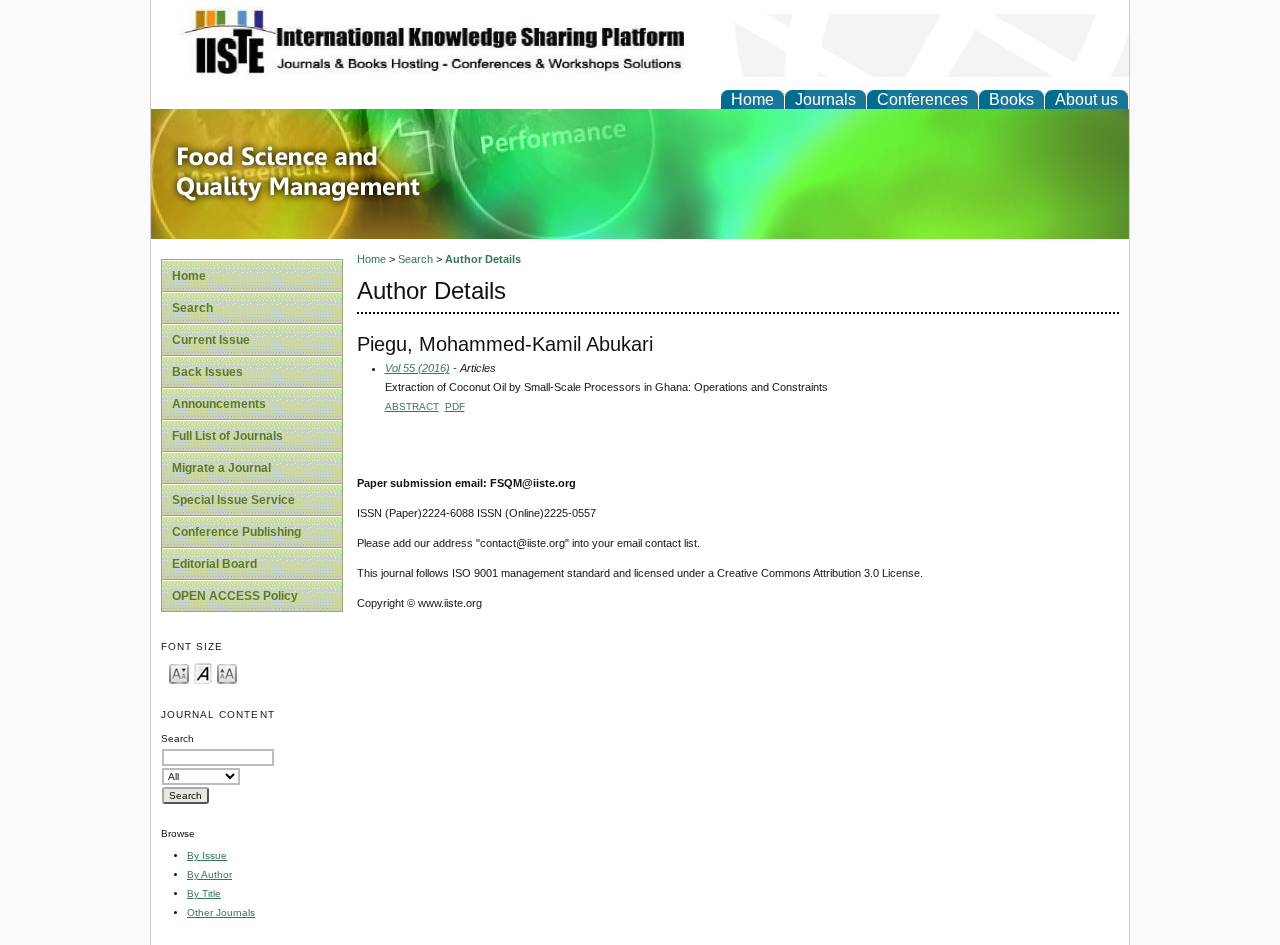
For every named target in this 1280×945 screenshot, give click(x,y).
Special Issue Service (233, 500)
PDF (455, 406)
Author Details (483, 259)
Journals (825, 99)
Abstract (412, 406)
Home (752, 99)
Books (1011, 99)
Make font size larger (227, 672)
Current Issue (211, 340)
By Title (204, 893)
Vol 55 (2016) (417, 368)
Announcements (219, 404)
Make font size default (203, 672)
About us (1086, 99)
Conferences (922, 99)
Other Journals (221, 912)
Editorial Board (214, 564)
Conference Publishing (236, 532)
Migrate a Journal (221, 468)
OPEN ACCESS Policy (235, 596)
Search (192, 308)
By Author (209, 874)
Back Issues (207, 372)
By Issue (207, 855)
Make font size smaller (179, 672)
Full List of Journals (227, 436)
